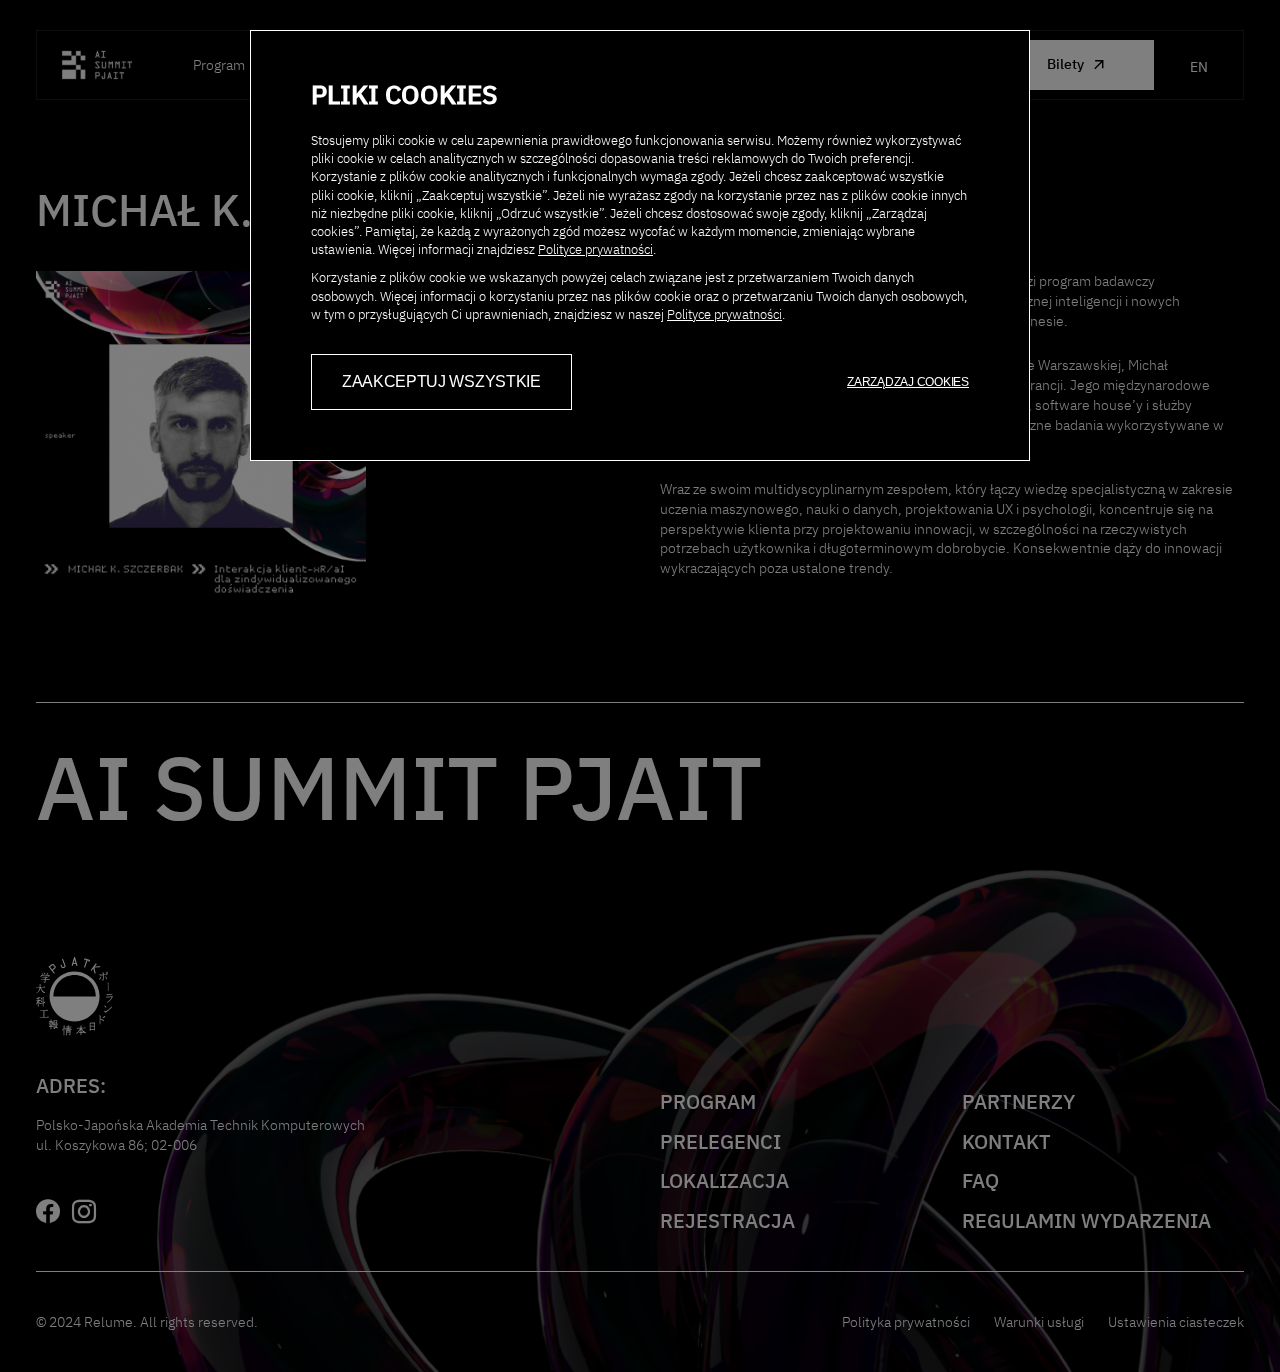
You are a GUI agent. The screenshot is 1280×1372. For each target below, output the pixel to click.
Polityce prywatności (595, 249)
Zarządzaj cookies (908, 382)
